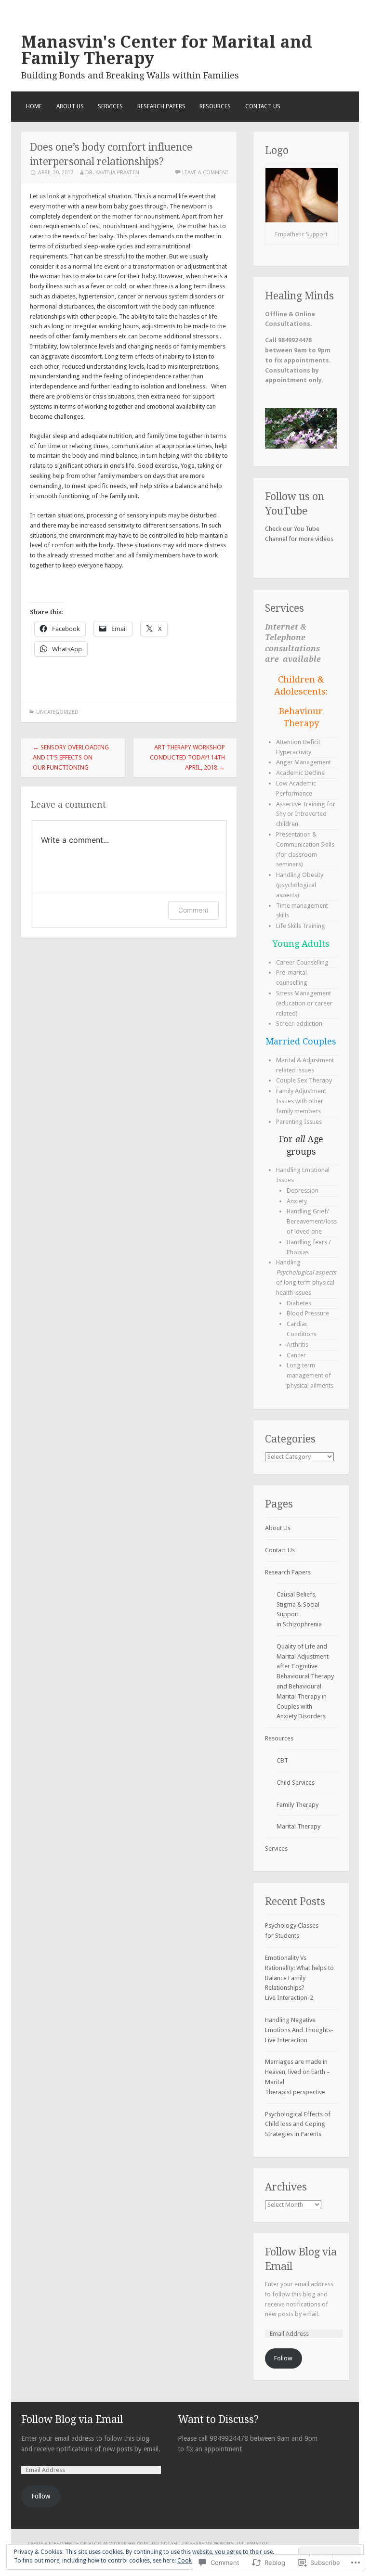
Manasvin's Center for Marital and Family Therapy (167, 50)
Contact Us (263, 106)
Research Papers (161, 106)
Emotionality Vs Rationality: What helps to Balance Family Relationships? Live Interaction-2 (299, 1978)
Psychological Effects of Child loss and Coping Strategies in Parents (298, 2124)
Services (110, 106)
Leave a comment (205, 173)
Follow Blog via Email (72, 2419)
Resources (215, 106)
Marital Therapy (298, 1826)
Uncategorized (57, 712)
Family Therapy (297, 1805)
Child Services (296, 1783)
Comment (193, 910)
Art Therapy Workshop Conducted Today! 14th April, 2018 (187, 757)
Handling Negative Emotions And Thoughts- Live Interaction (299, 2030)
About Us (70, 106)
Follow (283, 2358)
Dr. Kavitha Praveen (112, 173)
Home (34, 106)
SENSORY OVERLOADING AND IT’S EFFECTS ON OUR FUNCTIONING (71, 757)
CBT (282, 1760)
